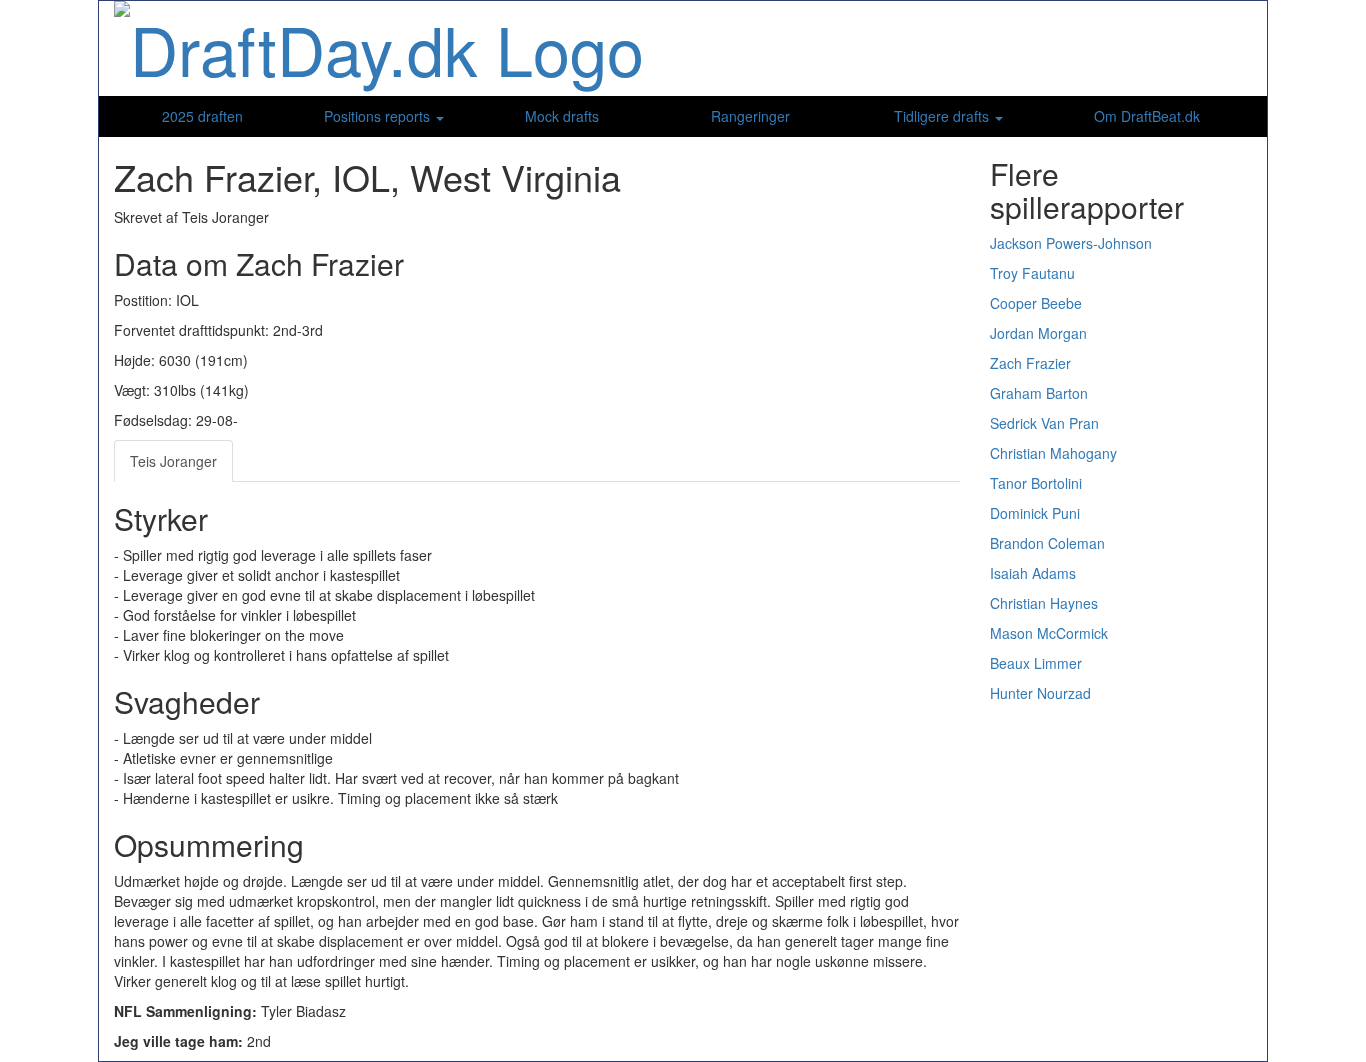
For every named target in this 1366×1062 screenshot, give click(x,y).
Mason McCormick (1049, 633)
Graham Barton (1039, 393)
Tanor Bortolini (1036, 483)
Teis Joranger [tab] (173, 461)
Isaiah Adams (1033, 573)
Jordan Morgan (1038, 333)
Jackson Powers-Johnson (1071, 243)
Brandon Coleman (1047, 543)
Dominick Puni (1035, 513)
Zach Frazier (1030, 363)
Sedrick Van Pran (1044, 423)
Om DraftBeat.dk (1147, 116)
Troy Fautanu (1032, 273)
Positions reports (379, 116)
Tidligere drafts (943, 116)
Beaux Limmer (1036, 663)
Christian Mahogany (1053, 453)
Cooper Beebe (1036, 303)
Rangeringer (750, 116)
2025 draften (202, 116)
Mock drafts (562, 116)
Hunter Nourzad (1040, 693)
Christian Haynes (1044, 603)
